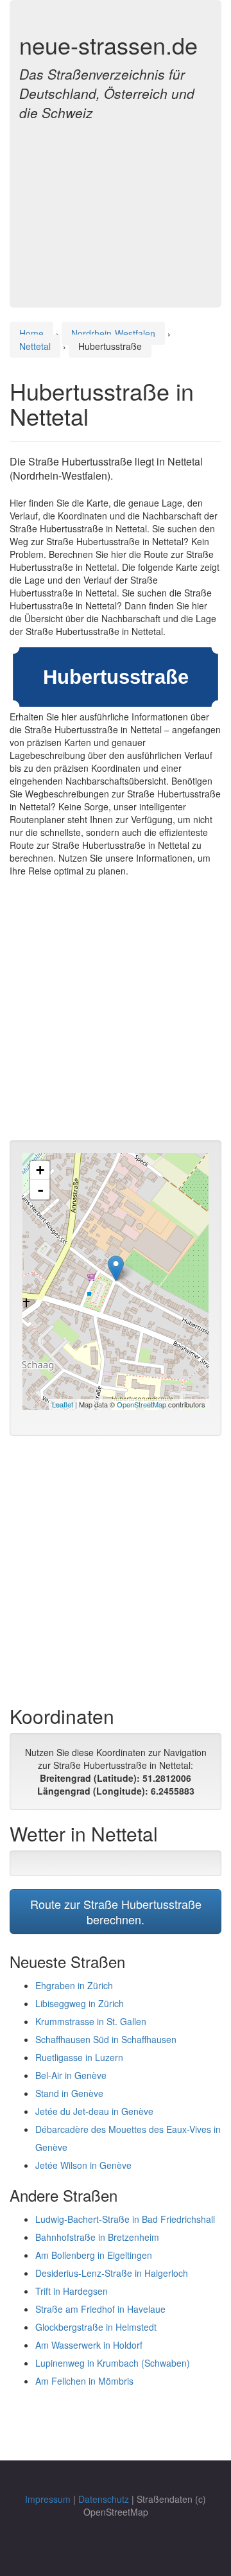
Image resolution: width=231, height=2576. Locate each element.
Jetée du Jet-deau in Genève (94, 2111)
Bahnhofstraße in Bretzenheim (97, 2237)
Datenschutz (104, 2499)
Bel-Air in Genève (71, 2075)
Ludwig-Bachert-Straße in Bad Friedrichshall (125, 2219)
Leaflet (63, 1404)
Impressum (48, 2499)
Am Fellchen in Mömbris (84, 2381)
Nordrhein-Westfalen (113, 333)
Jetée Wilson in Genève (83, 2165)
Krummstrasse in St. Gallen (91, 2021)
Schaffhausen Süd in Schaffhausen (106, 2039)
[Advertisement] (116, 207)
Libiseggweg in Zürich (80, 2003)
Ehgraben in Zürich (74, 1985)
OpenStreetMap (141, 1404)
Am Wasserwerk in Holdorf (89, 2345)
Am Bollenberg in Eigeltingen (94, 2255)
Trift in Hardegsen (72, 2291)
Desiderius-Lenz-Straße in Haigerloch (112, 2273)
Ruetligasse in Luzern (79, 2057)
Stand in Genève (69, 2093)
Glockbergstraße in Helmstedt (96, 2327)
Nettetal (35, 346)
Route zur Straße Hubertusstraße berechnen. (116, 1911)
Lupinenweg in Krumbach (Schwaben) (113, 2363)
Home (31, 333)
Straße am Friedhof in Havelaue (100, 2309)
